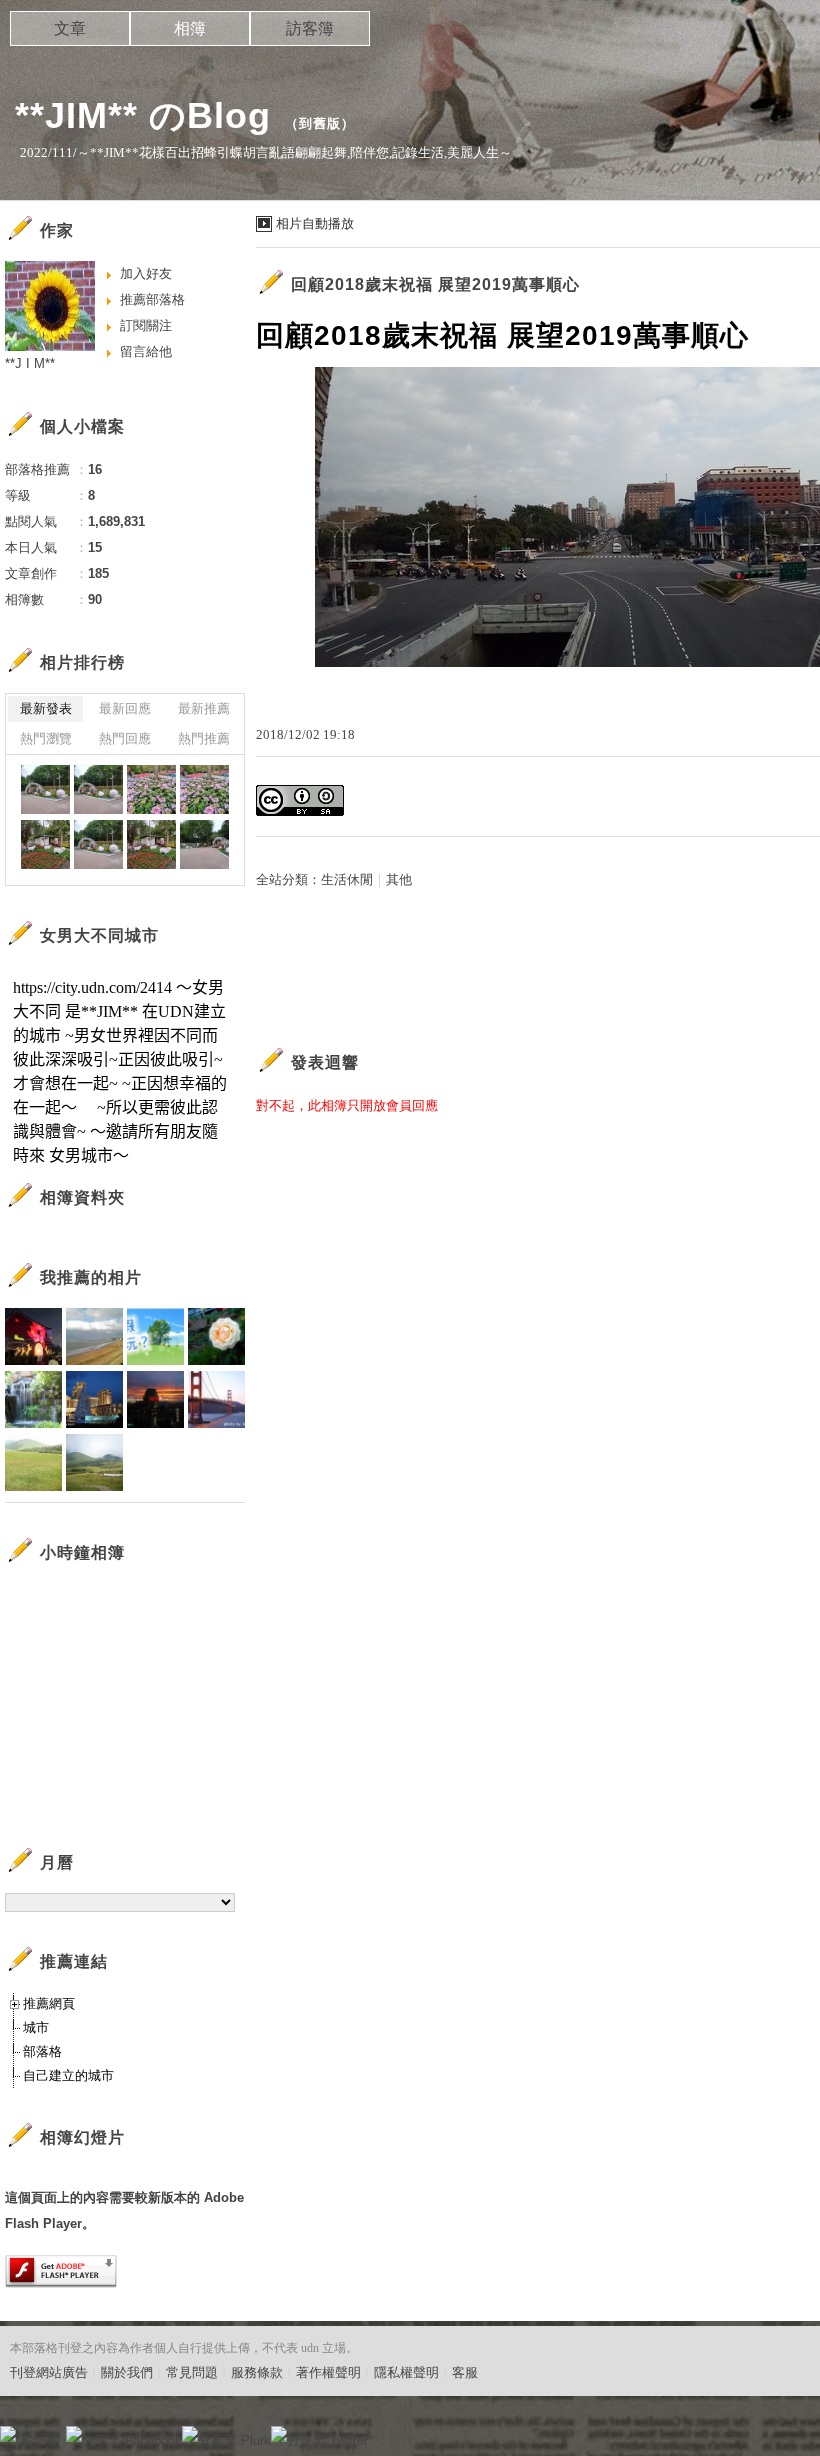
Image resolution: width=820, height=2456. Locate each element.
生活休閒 (347, 879)
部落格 (42, 2051)
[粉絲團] (8, 2434)
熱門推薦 (204, 738)
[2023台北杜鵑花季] (45, 789)
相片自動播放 (315, 223)
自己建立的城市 (68, 2075)
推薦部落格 (152, 299)
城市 (36, 2027)
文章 (70, 28)
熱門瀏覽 (46, 738)
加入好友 (146, 273)
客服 (465, 2372)
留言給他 (146, 351)
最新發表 (46, 708)
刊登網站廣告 (49, 2372)
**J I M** (30, 363)
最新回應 (125, 708)
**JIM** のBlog (143, 115)
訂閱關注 (146, 325)
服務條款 (257, 2372)
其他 (399, 879)
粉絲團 (40, 2440)
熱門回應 (125, 738)
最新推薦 (204, 708)
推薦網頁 (49, 2003)
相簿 (190, 28)
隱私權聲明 (406, 2372)
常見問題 (192, 2372)
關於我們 (127, 2372)
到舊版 (320, 123)
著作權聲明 (328, 2372)
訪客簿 (310, 28)
